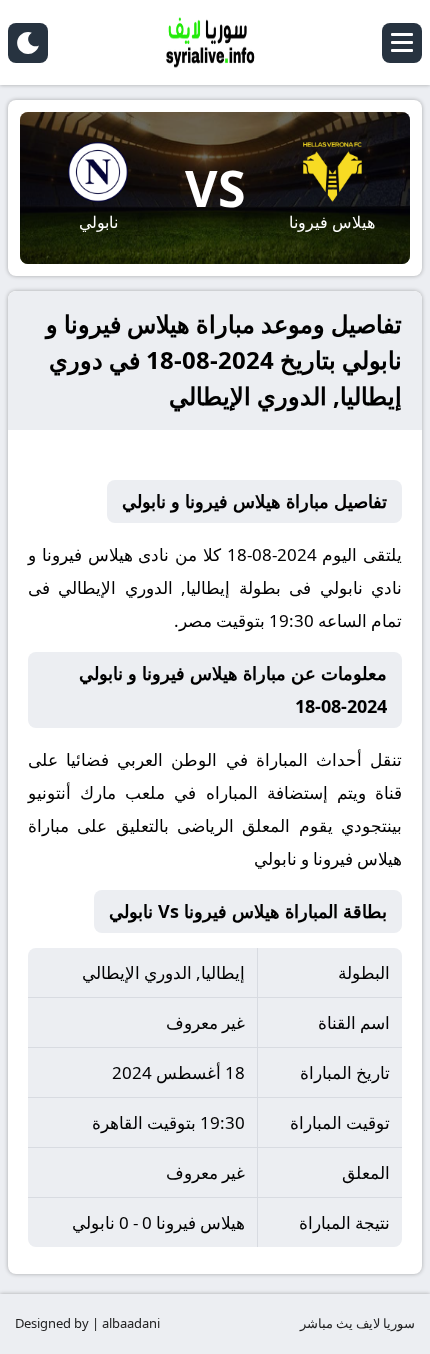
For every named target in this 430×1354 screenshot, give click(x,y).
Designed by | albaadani (87, 1323)
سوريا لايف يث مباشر (357, 1323)
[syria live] (215, 42)
